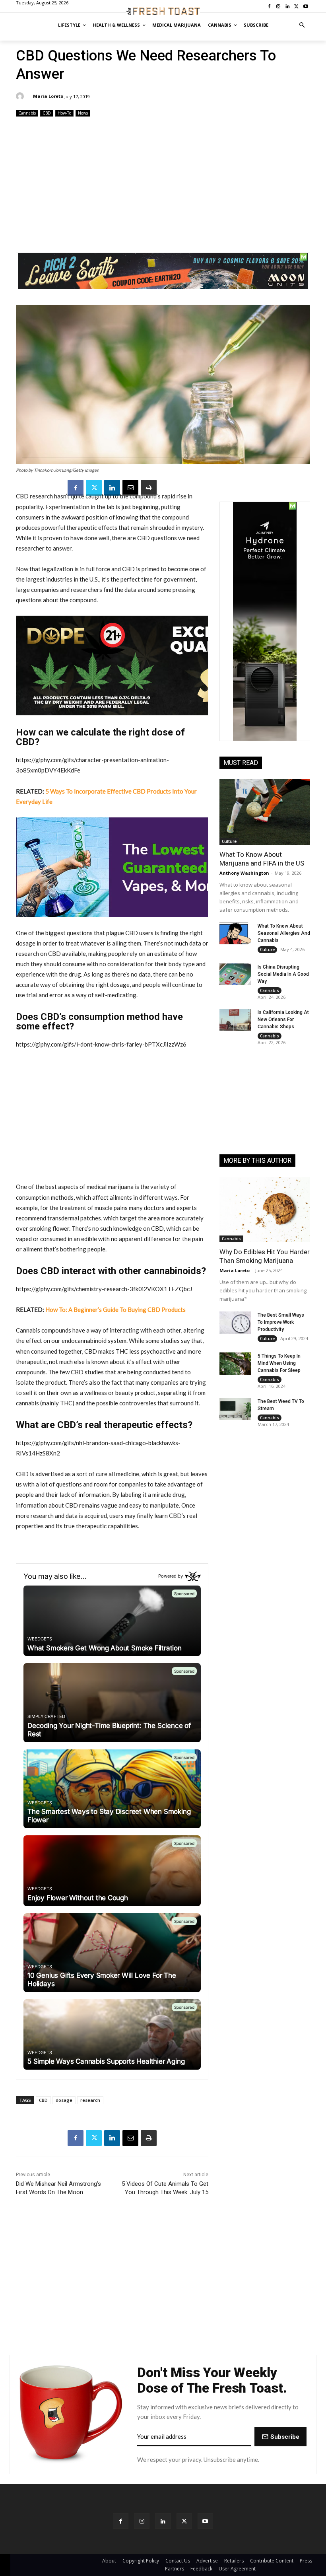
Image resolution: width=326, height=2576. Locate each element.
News (83, 113)
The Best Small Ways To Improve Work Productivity (281, 1322)
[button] (302, 25)
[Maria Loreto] (21, 96)
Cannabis (27, 113)
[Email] (130, 488)
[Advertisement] (163, 181)
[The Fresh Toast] (163, 11)
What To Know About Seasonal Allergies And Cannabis (284, 933)
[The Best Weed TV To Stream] (235, 1409)
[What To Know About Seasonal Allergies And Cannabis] (235, 934)
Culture (229, 841)
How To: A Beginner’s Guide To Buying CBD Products (115, 1309)
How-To (64, 113)
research (90, 2100)
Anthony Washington (244, 873)
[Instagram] (142, 2521)
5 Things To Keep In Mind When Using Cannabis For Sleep (279, 1363)
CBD (47, 113)
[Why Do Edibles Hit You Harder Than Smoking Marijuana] (265, 1210)
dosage (64, 2100)
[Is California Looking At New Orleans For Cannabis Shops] (235, 1020)
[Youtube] (205, 2521)
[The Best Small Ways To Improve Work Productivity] (235, 1323)
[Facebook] (76, 488)
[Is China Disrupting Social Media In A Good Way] (235, 975)
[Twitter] (94, 488)
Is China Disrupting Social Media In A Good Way (283, 974)
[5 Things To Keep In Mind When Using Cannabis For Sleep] (235, 1364)
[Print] (149, 488)
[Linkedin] (112, 488)
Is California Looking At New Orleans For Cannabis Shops (283, 1020)
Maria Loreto (48, 96)
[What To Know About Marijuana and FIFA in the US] (265, 812)
